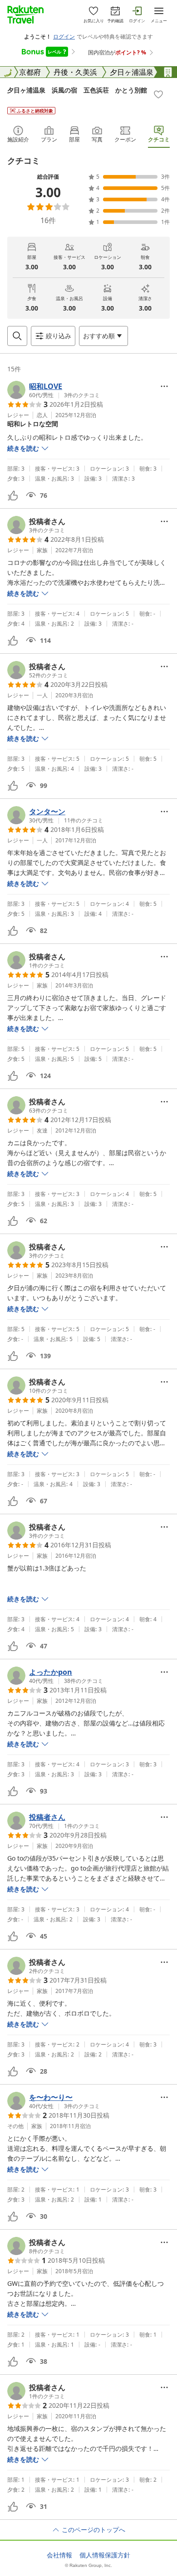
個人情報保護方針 (105, 2555)
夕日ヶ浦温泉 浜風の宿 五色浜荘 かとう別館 (77, 90)
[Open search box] (17, 336)
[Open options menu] (164, 386)
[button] (54, 390)
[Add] (158, 94)
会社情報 (59, 2555)
